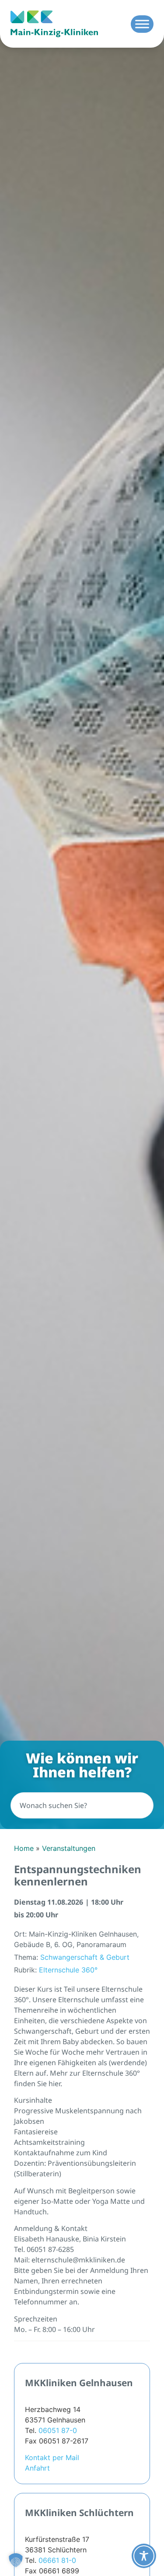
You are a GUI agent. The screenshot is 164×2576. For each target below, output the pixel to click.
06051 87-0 (58, 2430)
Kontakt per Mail (52, 2457)
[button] (16, 2560)
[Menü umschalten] (142, 24)
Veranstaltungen (69, 1848)
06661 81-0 (57, 2560)
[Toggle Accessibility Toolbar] (144, 2556)
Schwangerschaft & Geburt (85, 1957)
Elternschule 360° (68, 1970)
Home (24, 1848)
